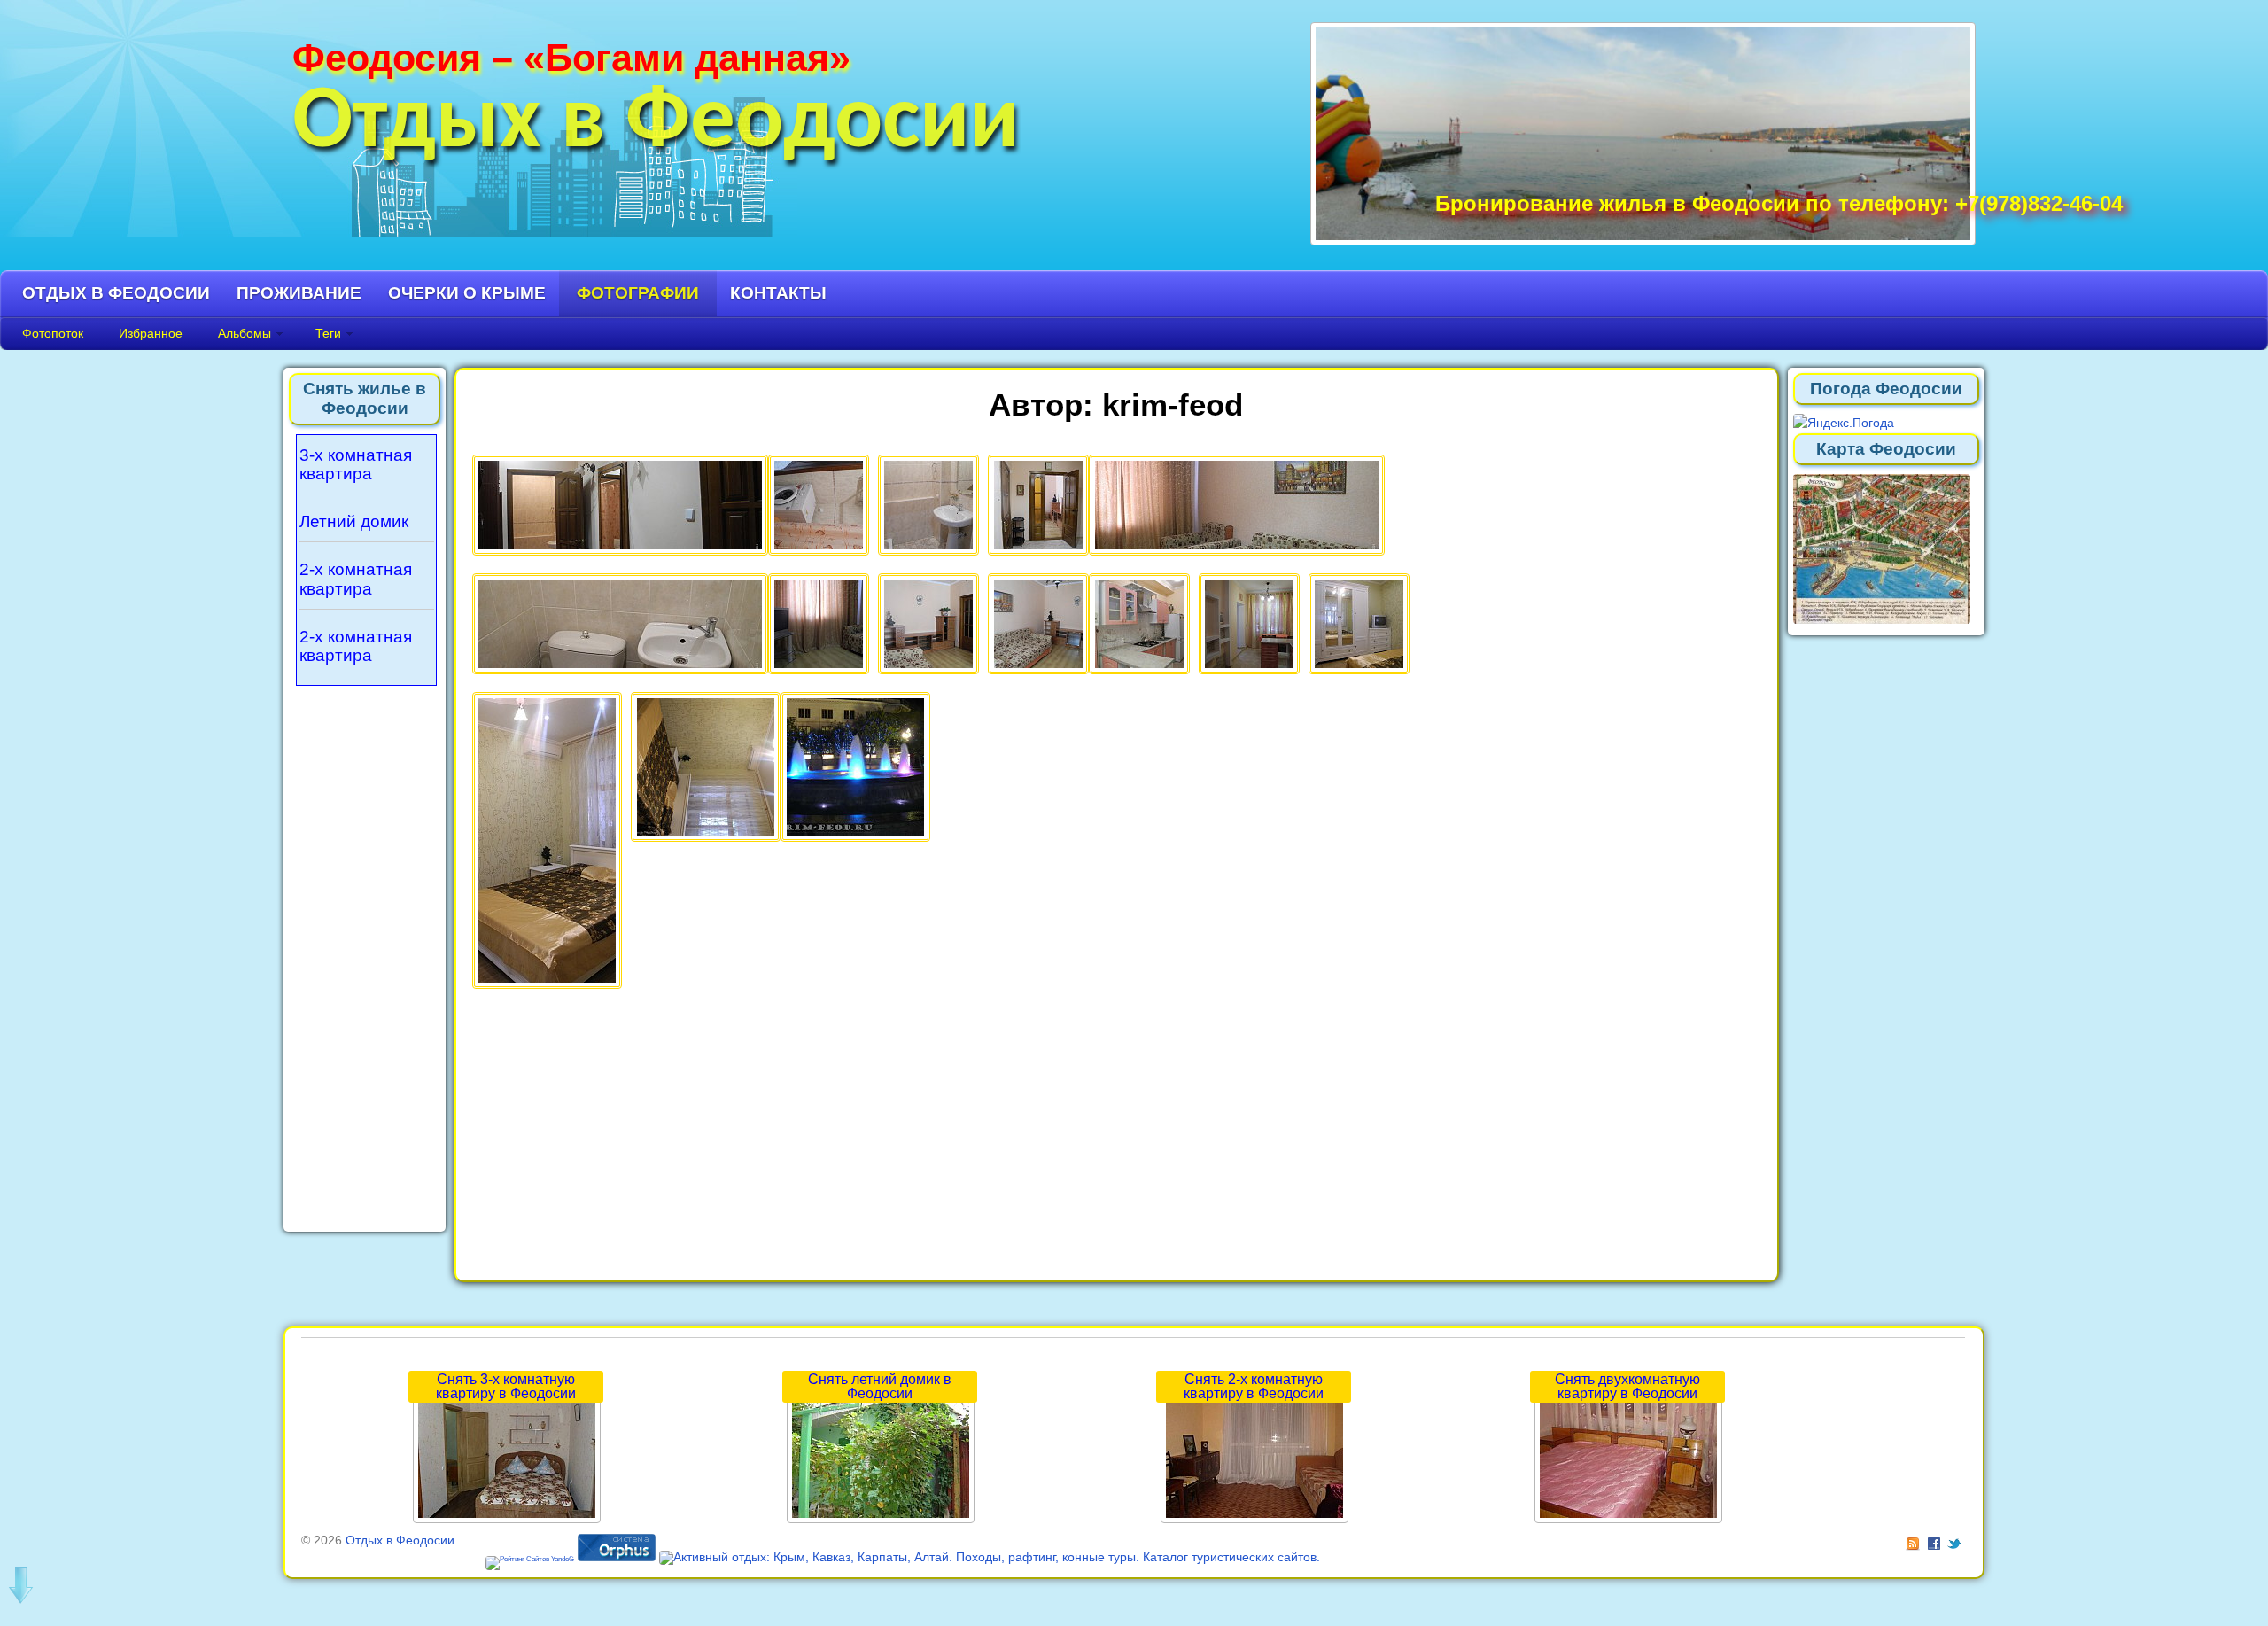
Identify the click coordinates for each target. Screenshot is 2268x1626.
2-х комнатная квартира (356, 579)
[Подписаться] (1915, 1540)
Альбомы (245, 333)
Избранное (151, 333)
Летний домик (354, 521)
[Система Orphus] (617, 1557)
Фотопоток (53, 333)
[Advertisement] (365, 953)
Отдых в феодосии (116, 293)
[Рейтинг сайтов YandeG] (530, 1559)
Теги (328, 333)
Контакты (778, 293)
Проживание (299, 293)
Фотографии (638, 293)
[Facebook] (1936, 1540)
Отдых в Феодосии (656, 124)
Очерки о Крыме (467, 293)
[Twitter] (1956, 1540)
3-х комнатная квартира (356, 465)
